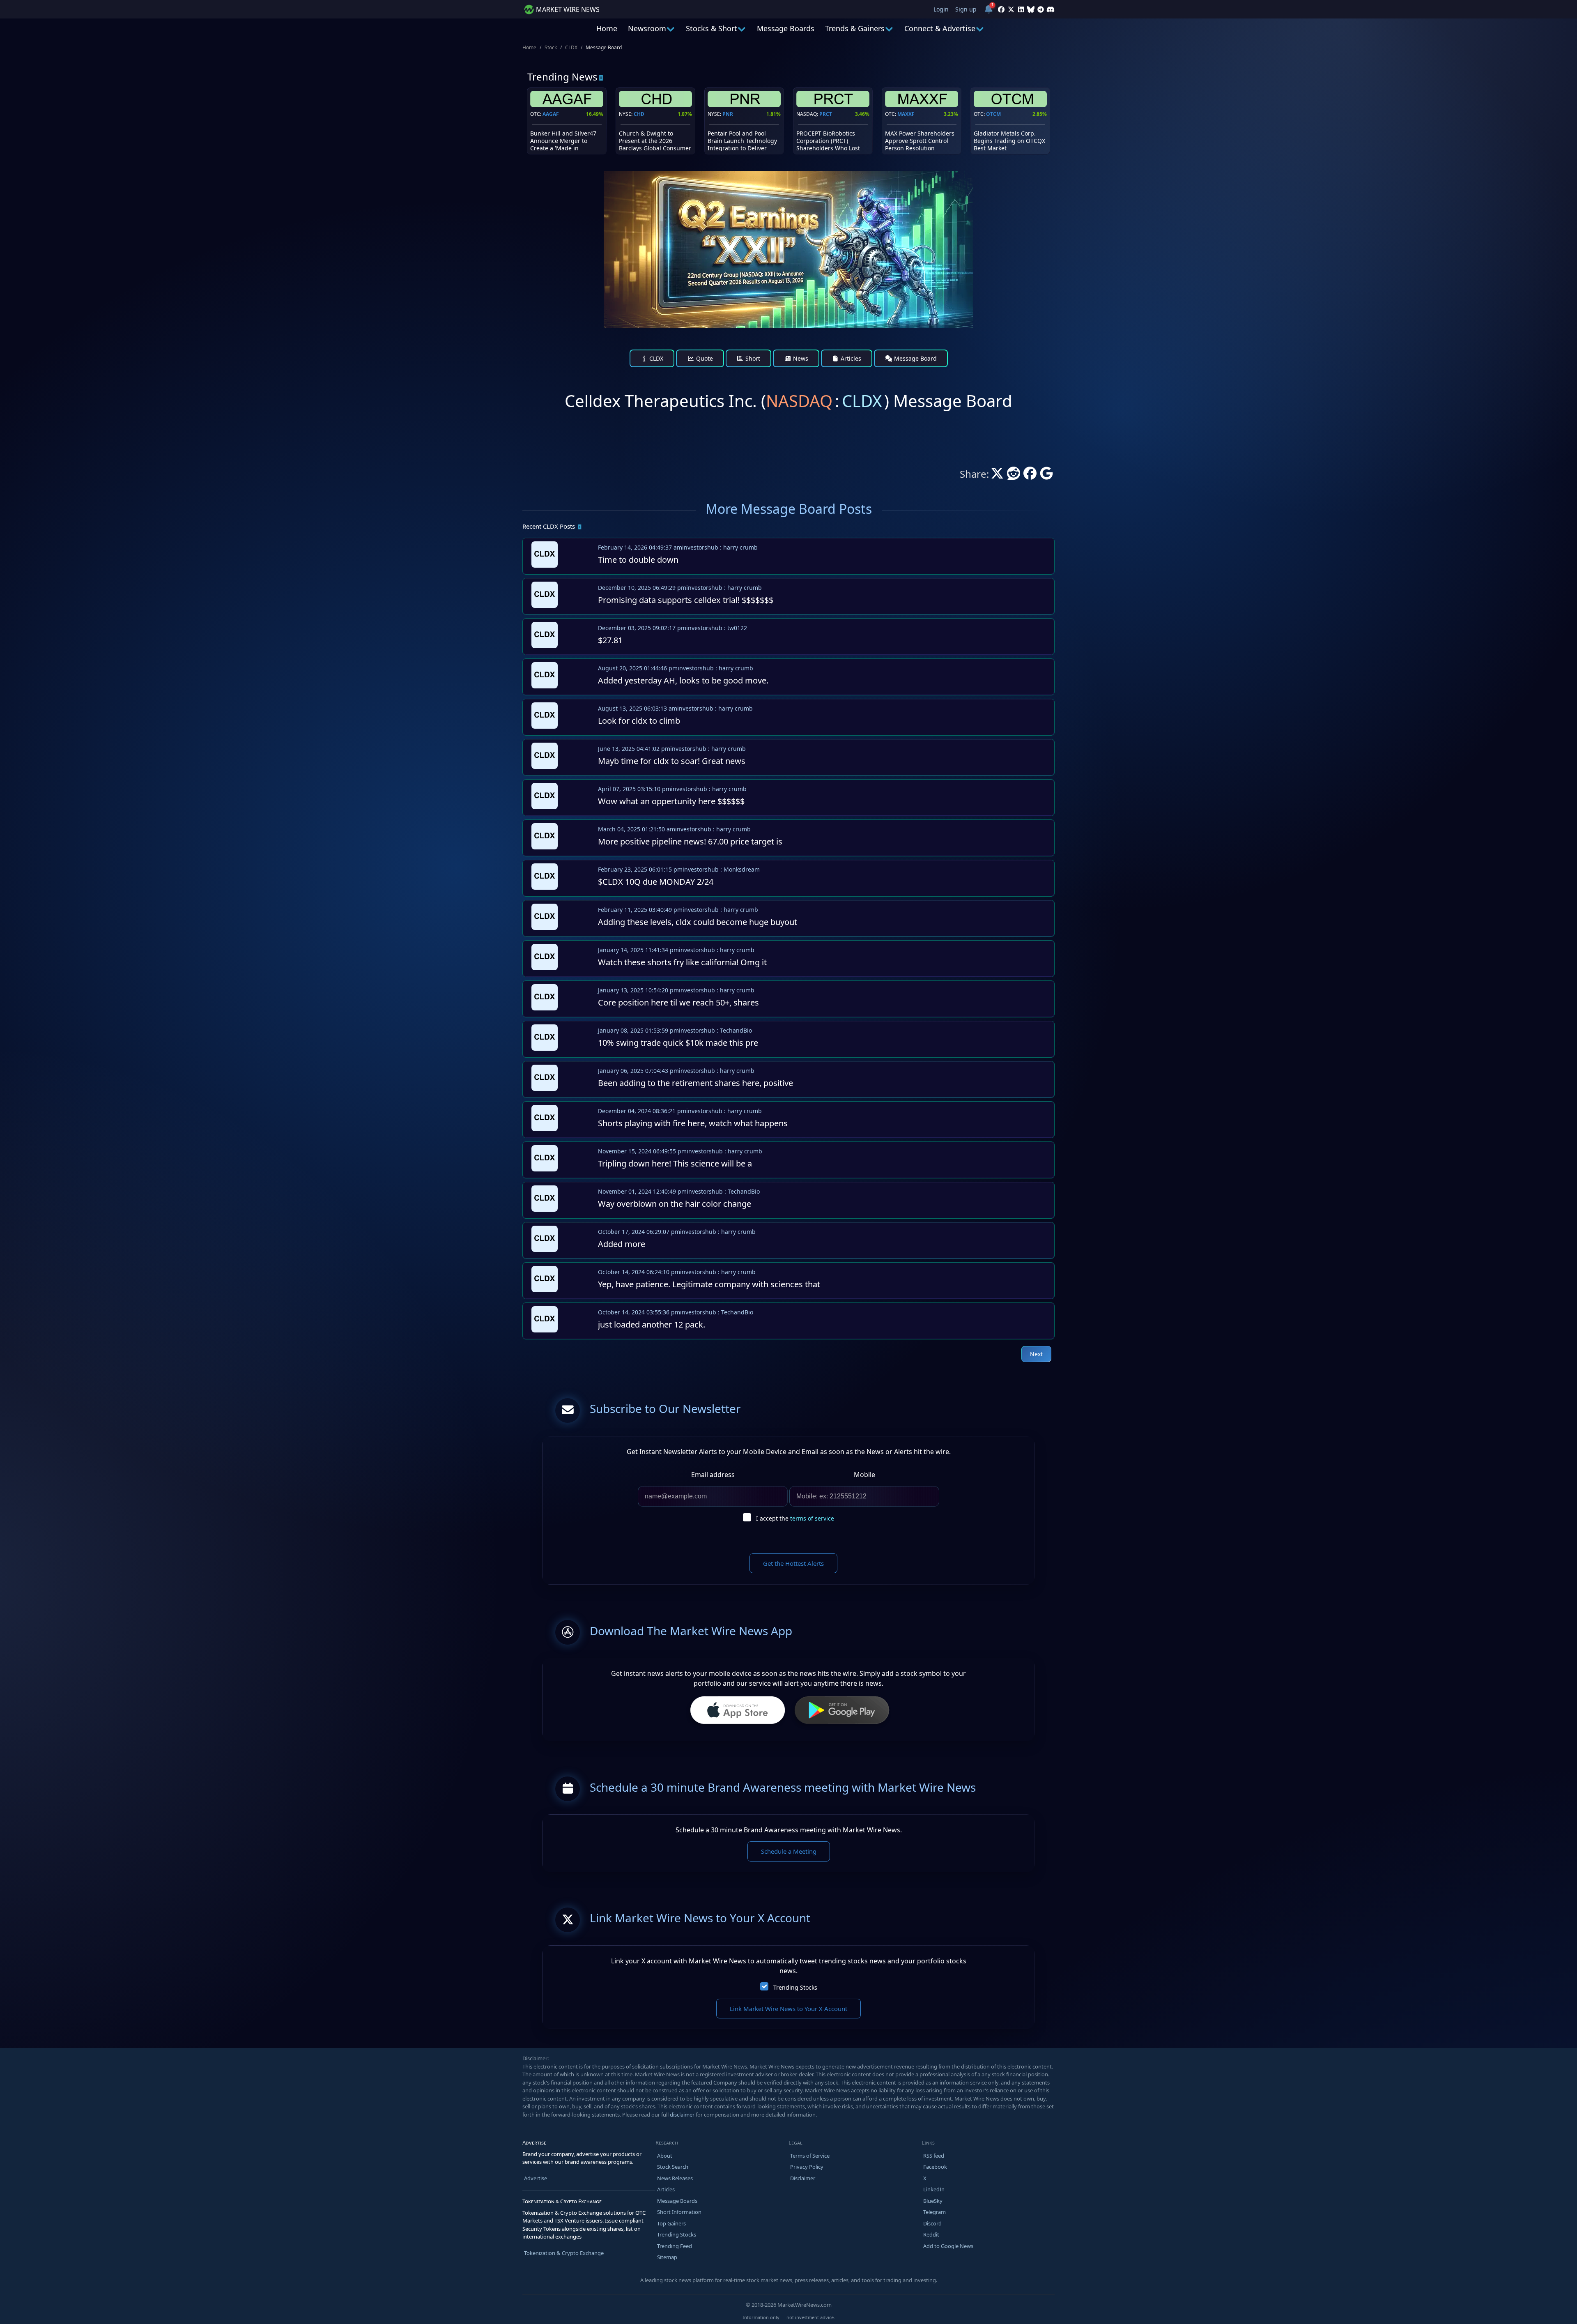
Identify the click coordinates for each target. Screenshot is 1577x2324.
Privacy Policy (807, 2167)
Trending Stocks (795, 1987)
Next (1036, 1354)
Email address (713, 1475)
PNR (728, 114)
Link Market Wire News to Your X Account (788, 2009)
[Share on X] (997, 476)
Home (607, 28)
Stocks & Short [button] (711, 28)
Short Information (679, 2212)
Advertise (536, 2178)
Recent (549, 526)
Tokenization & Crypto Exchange (564, 2253)
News (800, 358)
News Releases (675, 2178)
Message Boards (786, 28)
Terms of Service (810, 2156)
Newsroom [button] (647, 28)
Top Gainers (671, 2223)
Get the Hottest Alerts (793, 1563)
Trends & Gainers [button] (855, 28)
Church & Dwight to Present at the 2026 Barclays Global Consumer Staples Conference (655, 145)
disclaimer (682, 2115)
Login (941, 9)
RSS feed (934, 2156)
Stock (551, 47)
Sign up (966, 9)
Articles (850, 358)
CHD (639, 114)
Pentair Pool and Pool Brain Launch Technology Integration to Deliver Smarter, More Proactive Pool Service (742, 148)
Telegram (934, 2212)
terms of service (812, 1518)
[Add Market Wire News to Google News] (1046, 476)
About (665, 2156)
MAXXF (906, 114)
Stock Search (673, 2167)
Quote (704, 358)
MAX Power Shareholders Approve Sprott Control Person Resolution (920, 141)
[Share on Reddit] (1014, 476)
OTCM (993, 114)
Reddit (931, 2234)
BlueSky (933, 2201)
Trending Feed (675, 2246)
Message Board (915, 358)
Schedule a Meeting (789, 1851)
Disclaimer (803, 2178)
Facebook (935, 2167)
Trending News (562, 77)
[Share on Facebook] (1030, 476)
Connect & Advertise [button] (940, 28)
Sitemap (667, 2257)
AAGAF (551, 114)
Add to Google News (948, 2246)
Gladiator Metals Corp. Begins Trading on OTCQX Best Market (1009, 141)
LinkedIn (934, 2189)
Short (752, 358)
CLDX (571, 47)
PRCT (826, 114)
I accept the (795, 1518)
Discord (932, 2223)
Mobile (864, 1475)
